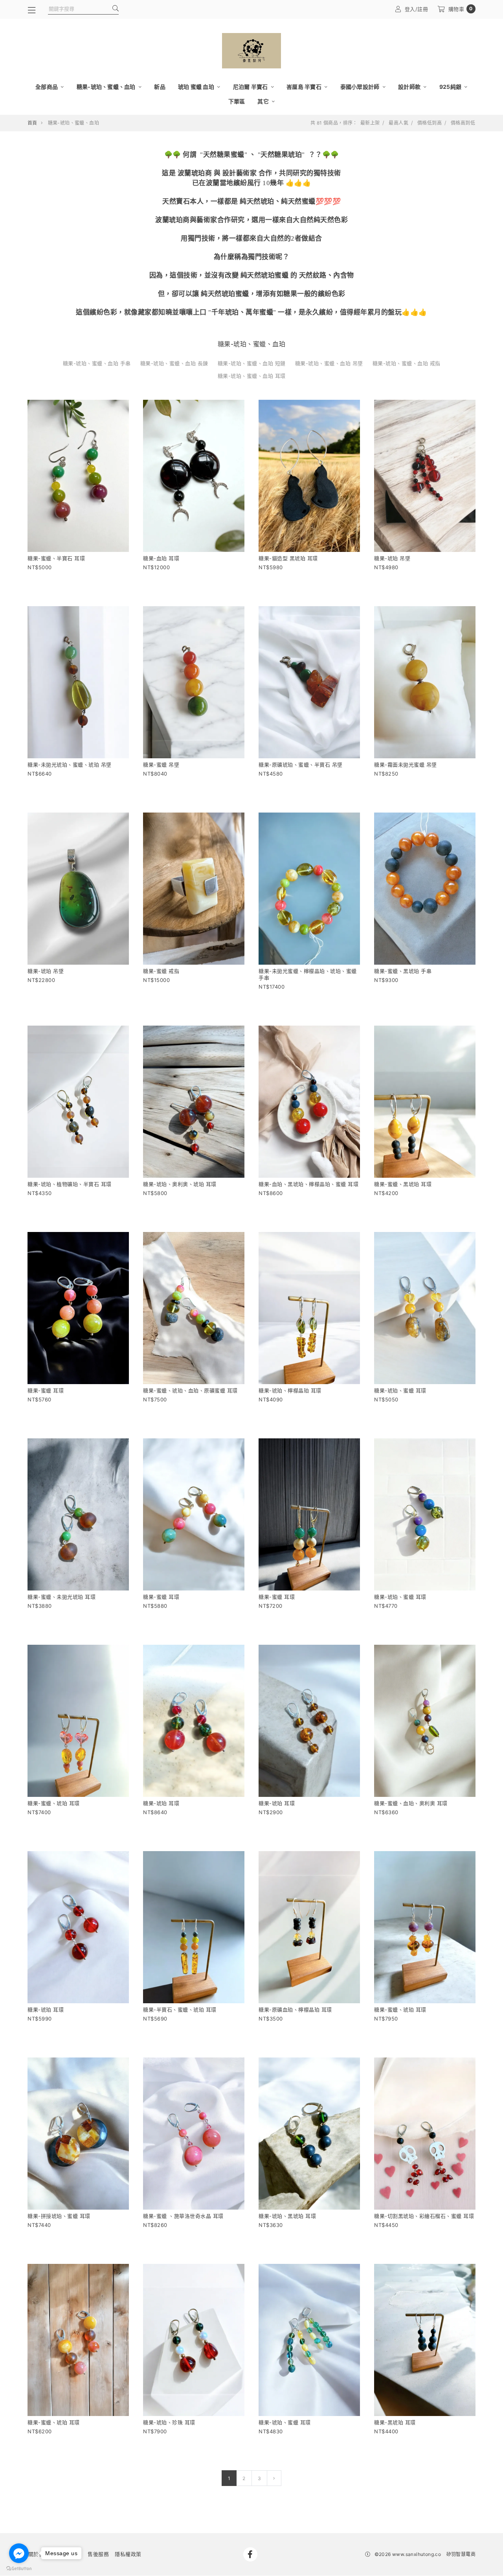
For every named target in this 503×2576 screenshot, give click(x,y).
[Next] (274, 2478)
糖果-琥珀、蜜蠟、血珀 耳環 (252, 376)
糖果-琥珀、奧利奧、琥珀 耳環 (180, 1184)
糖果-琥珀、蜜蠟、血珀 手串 (97, 363)
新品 (160, 87)
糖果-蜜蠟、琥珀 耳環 (54, 1803)
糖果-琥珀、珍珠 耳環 (169, 2422)
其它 (264, 101)
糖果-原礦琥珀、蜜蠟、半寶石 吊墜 (301, 765)
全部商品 (47, 87)
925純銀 (451, 87)
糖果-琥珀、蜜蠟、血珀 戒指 (407, 363)
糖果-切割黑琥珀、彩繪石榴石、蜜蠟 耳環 (424, 2216)
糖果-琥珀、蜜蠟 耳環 (400, 1390)
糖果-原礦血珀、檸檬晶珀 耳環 (295, 2010)
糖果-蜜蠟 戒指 (161, 971)
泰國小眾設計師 (361, 87)
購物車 (461, 9)
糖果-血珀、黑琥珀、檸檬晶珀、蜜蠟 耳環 (308, 1184)
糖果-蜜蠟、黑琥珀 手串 (403, 971)
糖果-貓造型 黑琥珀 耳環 (288, 558)
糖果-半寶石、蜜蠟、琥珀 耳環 (180, 2010)
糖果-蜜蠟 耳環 (46, 1390)
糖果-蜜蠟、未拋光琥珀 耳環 (61, 1597)
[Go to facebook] (19, 2553)
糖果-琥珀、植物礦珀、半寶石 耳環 (70, 1184)
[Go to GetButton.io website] (19, 2568)
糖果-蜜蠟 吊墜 (161, 765)
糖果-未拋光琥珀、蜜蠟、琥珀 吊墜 (70, 765)
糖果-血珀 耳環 (161, 558)
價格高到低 (463, 123)
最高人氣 (398, 123)
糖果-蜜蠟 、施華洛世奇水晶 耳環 (183, 2216)
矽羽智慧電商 (461, 2554)
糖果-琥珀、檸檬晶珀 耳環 (290, 1390)
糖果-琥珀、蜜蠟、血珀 (107, 87)
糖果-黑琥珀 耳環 (395, 2422)
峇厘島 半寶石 (305, 87)
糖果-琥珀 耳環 (161, 1803)
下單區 (237, 101)
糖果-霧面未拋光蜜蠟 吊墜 (406, 765)
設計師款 (410, 87)
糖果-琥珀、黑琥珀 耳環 (287, 2216)
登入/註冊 (417, 9)
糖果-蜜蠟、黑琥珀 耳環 (403, 1184)
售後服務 (98, 2554)
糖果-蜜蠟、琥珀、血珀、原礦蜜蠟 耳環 (190, 1390)
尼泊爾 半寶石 (251, 87)
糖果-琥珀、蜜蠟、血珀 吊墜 (329, 363)
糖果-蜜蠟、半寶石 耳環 (56, 558)
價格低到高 (430, 123)
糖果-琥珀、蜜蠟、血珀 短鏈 (252, 363)
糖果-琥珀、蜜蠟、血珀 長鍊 (174, 363)
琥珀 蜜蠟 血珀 (197, 87)
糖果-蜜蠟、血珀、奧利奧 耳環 (411, 1803)
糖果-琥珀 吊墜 (392, 558)
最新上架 (370, 123)
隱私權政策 (128, 2554)
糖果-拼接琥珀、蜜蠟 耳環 (59, 2216)
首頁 (32, 123)
